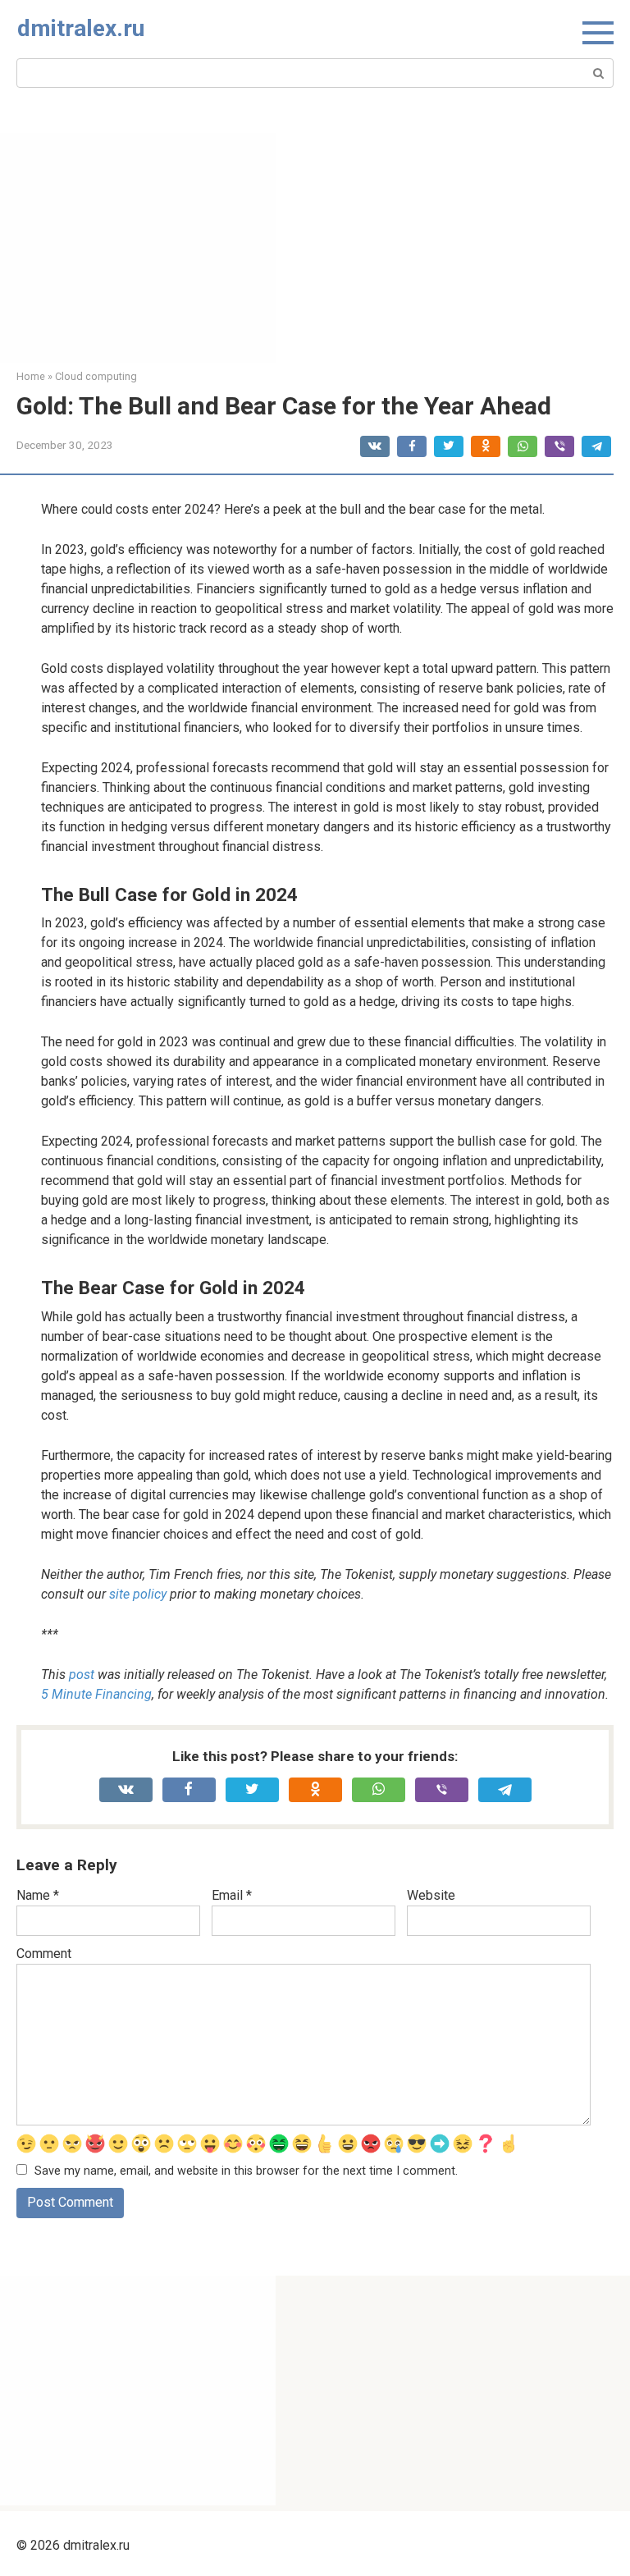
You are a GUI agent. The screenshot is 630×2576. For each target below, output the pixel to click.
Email (232, 1895)
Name (38, 1895)
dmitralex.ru (81, 28)
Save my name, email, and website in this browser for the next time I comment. (246, 2171)
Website (431, 1895)
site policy (138, 1594)
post (82, 1675)
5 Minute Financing (96, 1694)
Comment (44, 1954)
